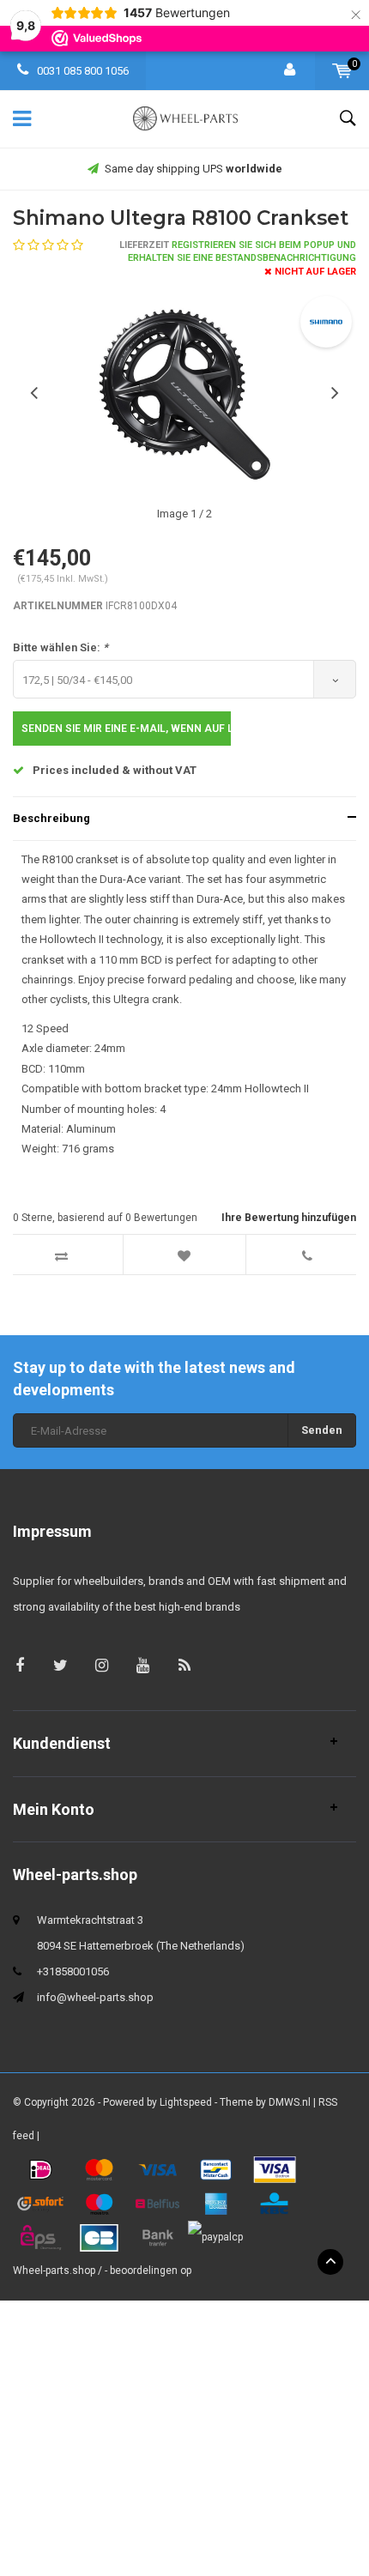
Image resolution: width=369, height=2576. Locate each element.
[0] (342, 71)
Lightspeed (186, 2102)
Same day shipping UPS (194, 169)
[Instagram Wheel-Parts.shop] (102, 1665)
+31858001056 (73, 1971)
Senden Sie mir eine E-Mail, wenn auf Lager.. (126, 729)
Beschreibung (51, 818)
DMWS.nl (290, 2102)
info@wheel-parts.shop (95, 1997)
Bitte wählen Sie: (60, 647)
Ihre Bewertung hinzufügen (289, 1218)
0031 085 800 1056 (82, 71)
